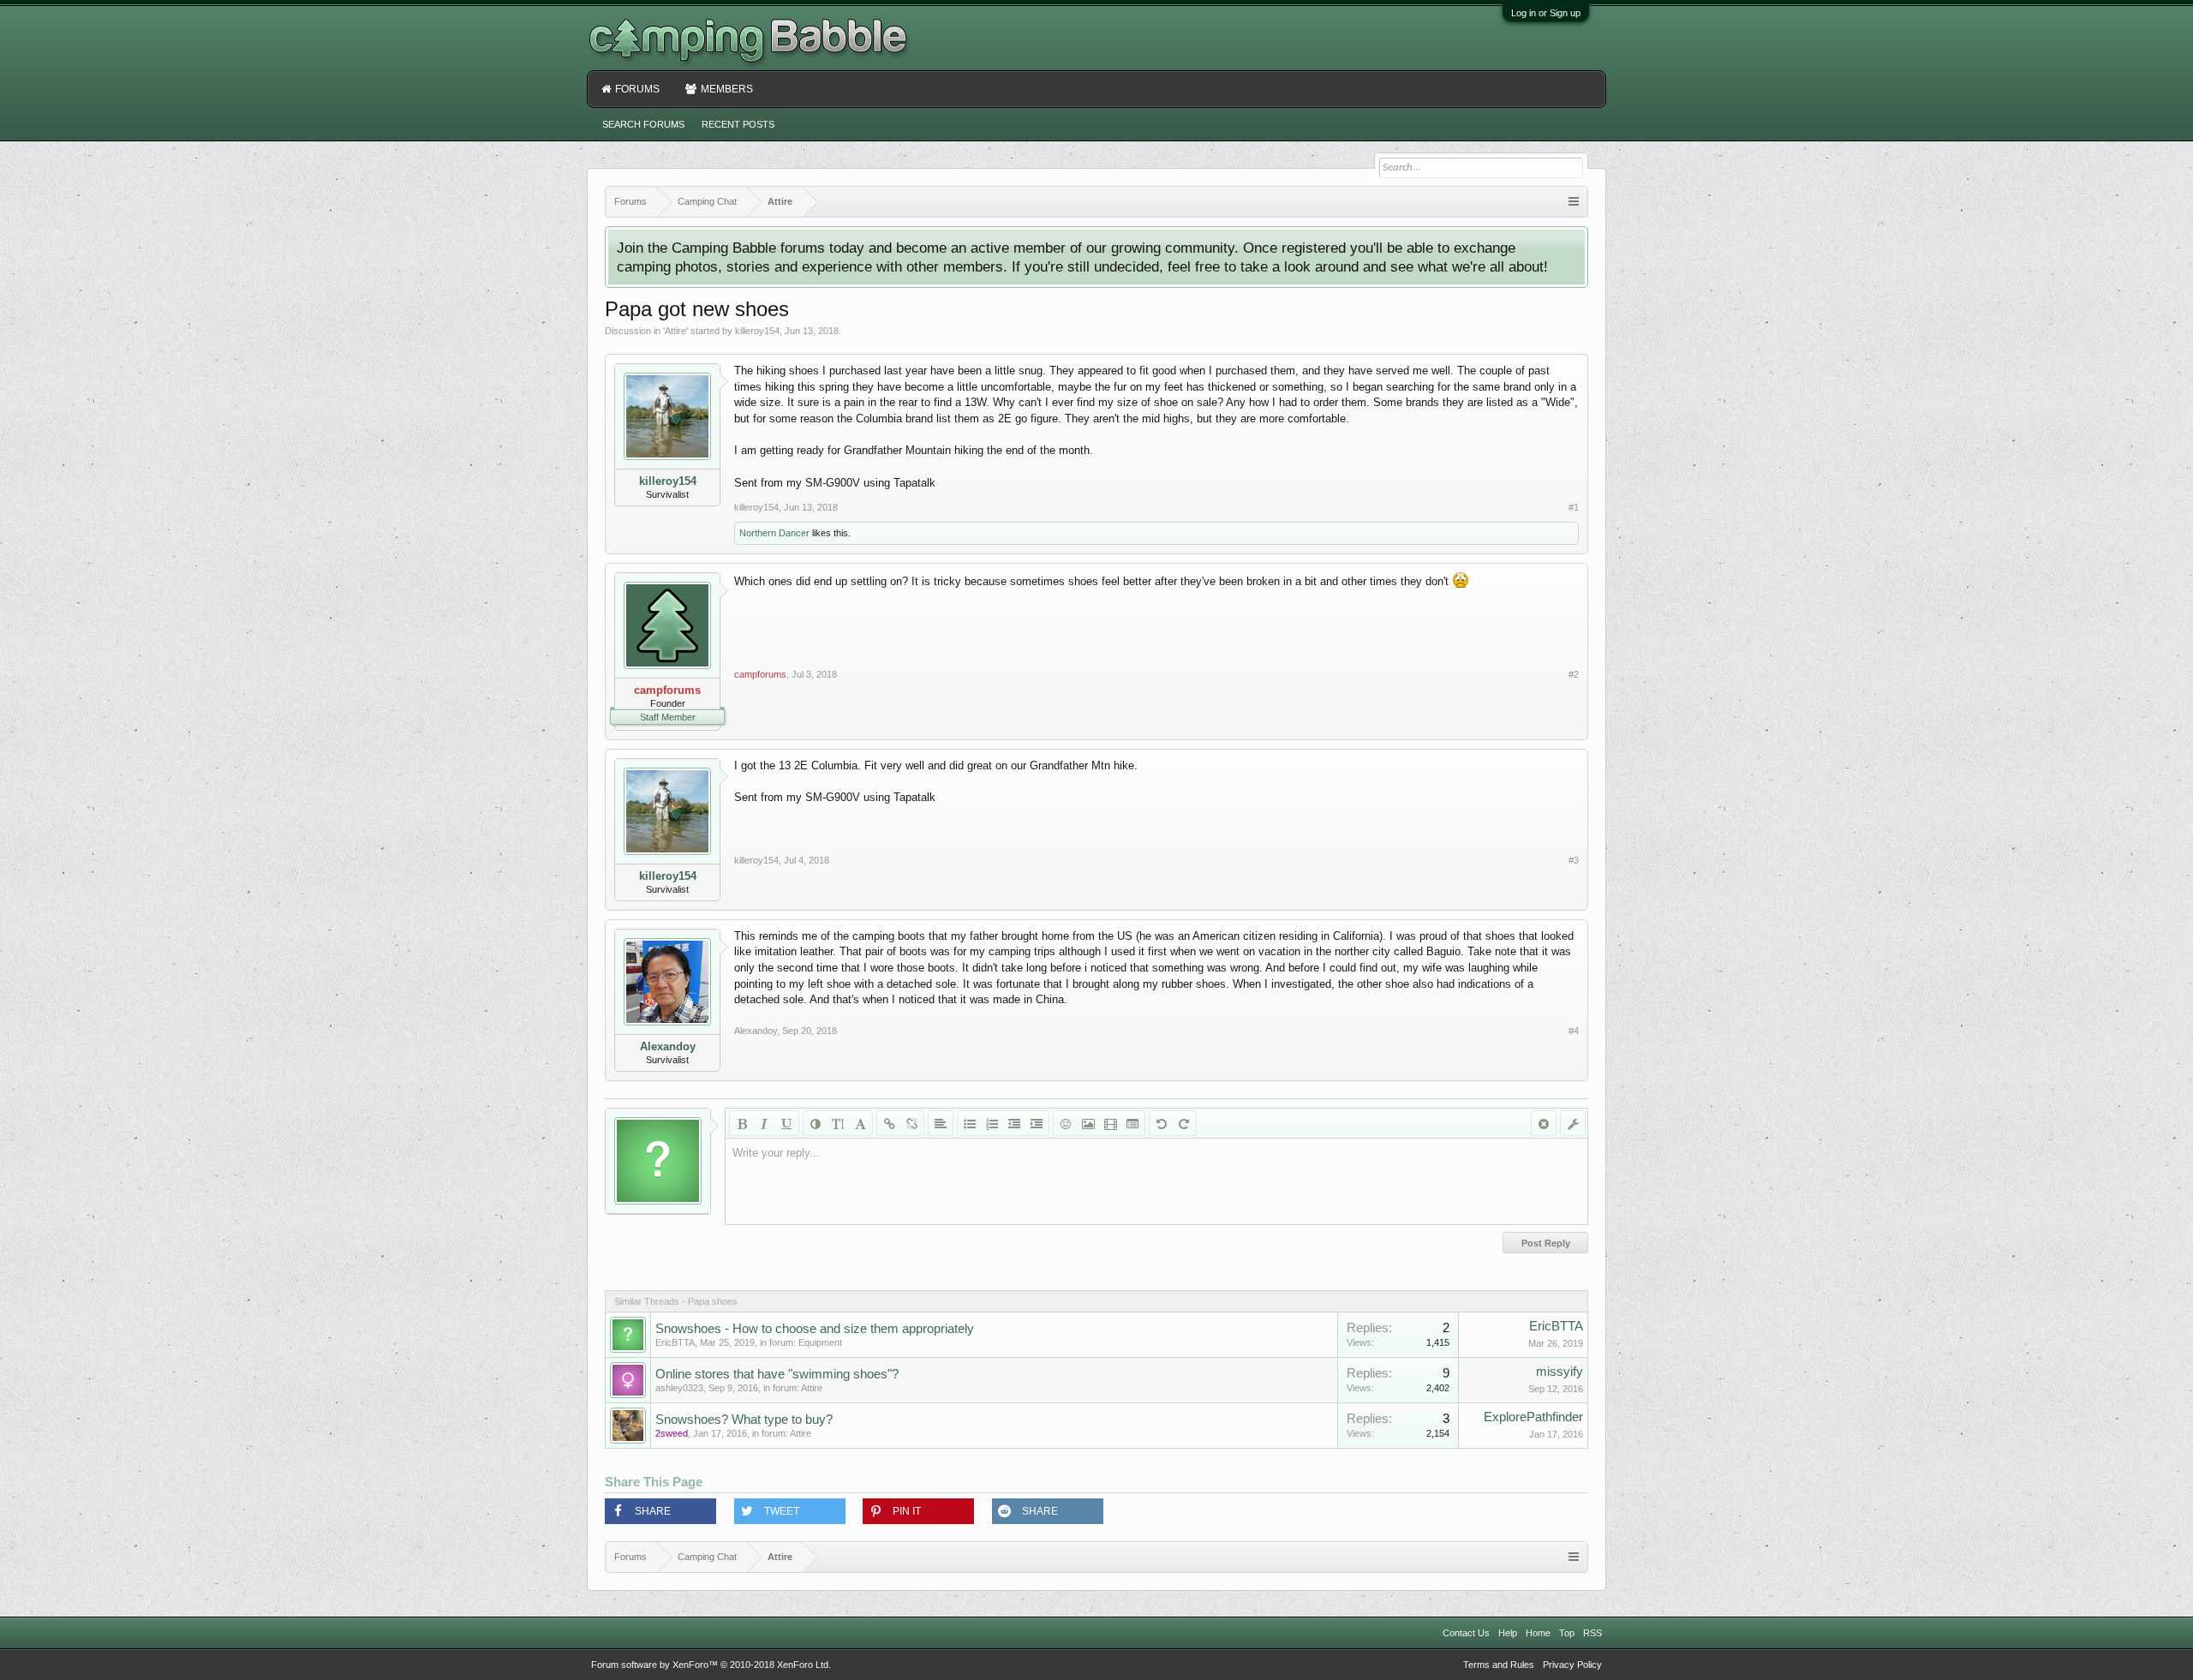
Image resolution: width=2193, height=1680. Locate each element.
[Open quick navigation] (1574, 202)
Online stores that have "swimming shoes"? (777, 1374)
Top (1567, 1633)
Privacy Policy (1572, 1665)
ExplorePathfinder (1533, 1417)
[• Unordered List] (970, 1123)
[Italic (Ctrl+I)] (764, 1123)
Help (1508, 1633)
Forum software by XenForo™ (711, 1665)
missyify (1560, 1372)
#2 (1574, 674)
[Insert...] (1132, 1123)
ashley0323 (679, 1388)
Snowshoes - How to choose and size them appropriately (815, 1329)
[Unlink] (911, 1123)
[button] (660, 1511)
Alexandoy (668, 1046)
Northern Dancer (774, 533)
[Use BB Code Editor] (1573, 1123)
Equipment (820, 1342)
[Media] (1110, 1123)
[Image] (1088, 1123)
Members (727, 89)
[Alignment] (941, 1123)
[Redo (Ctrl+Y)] (1184, 1123)
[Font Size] (838, 1123)
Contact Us (1466, 1633)
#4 (1574, 1031)
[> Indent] (1037, 1123)
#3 (1574, 860)
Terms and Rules (1499, 1665)
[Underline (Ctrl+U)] (786, 1123)
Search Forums (643, 124)
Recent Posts (738, 124)
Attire (675, 331)
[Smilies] (1066, 1123)
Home (1538, 1633)
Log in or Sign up (1546, 13)
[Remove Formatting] (1544, 1123)
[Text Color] (816, 1123)
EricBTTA (675, 1342)
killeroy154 (757, 331)
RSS (1592, 1633)
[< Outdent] (1014, 1123)
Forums (637, 89)
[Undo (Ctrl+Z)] (1162, 1123)
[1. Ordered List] (992, 1123)
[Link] (889, 1123)
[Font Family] (860, 1123)
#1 (1574, 507)
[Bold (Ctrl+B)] (742, 1123)
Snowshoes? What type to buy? (744, 1420)
